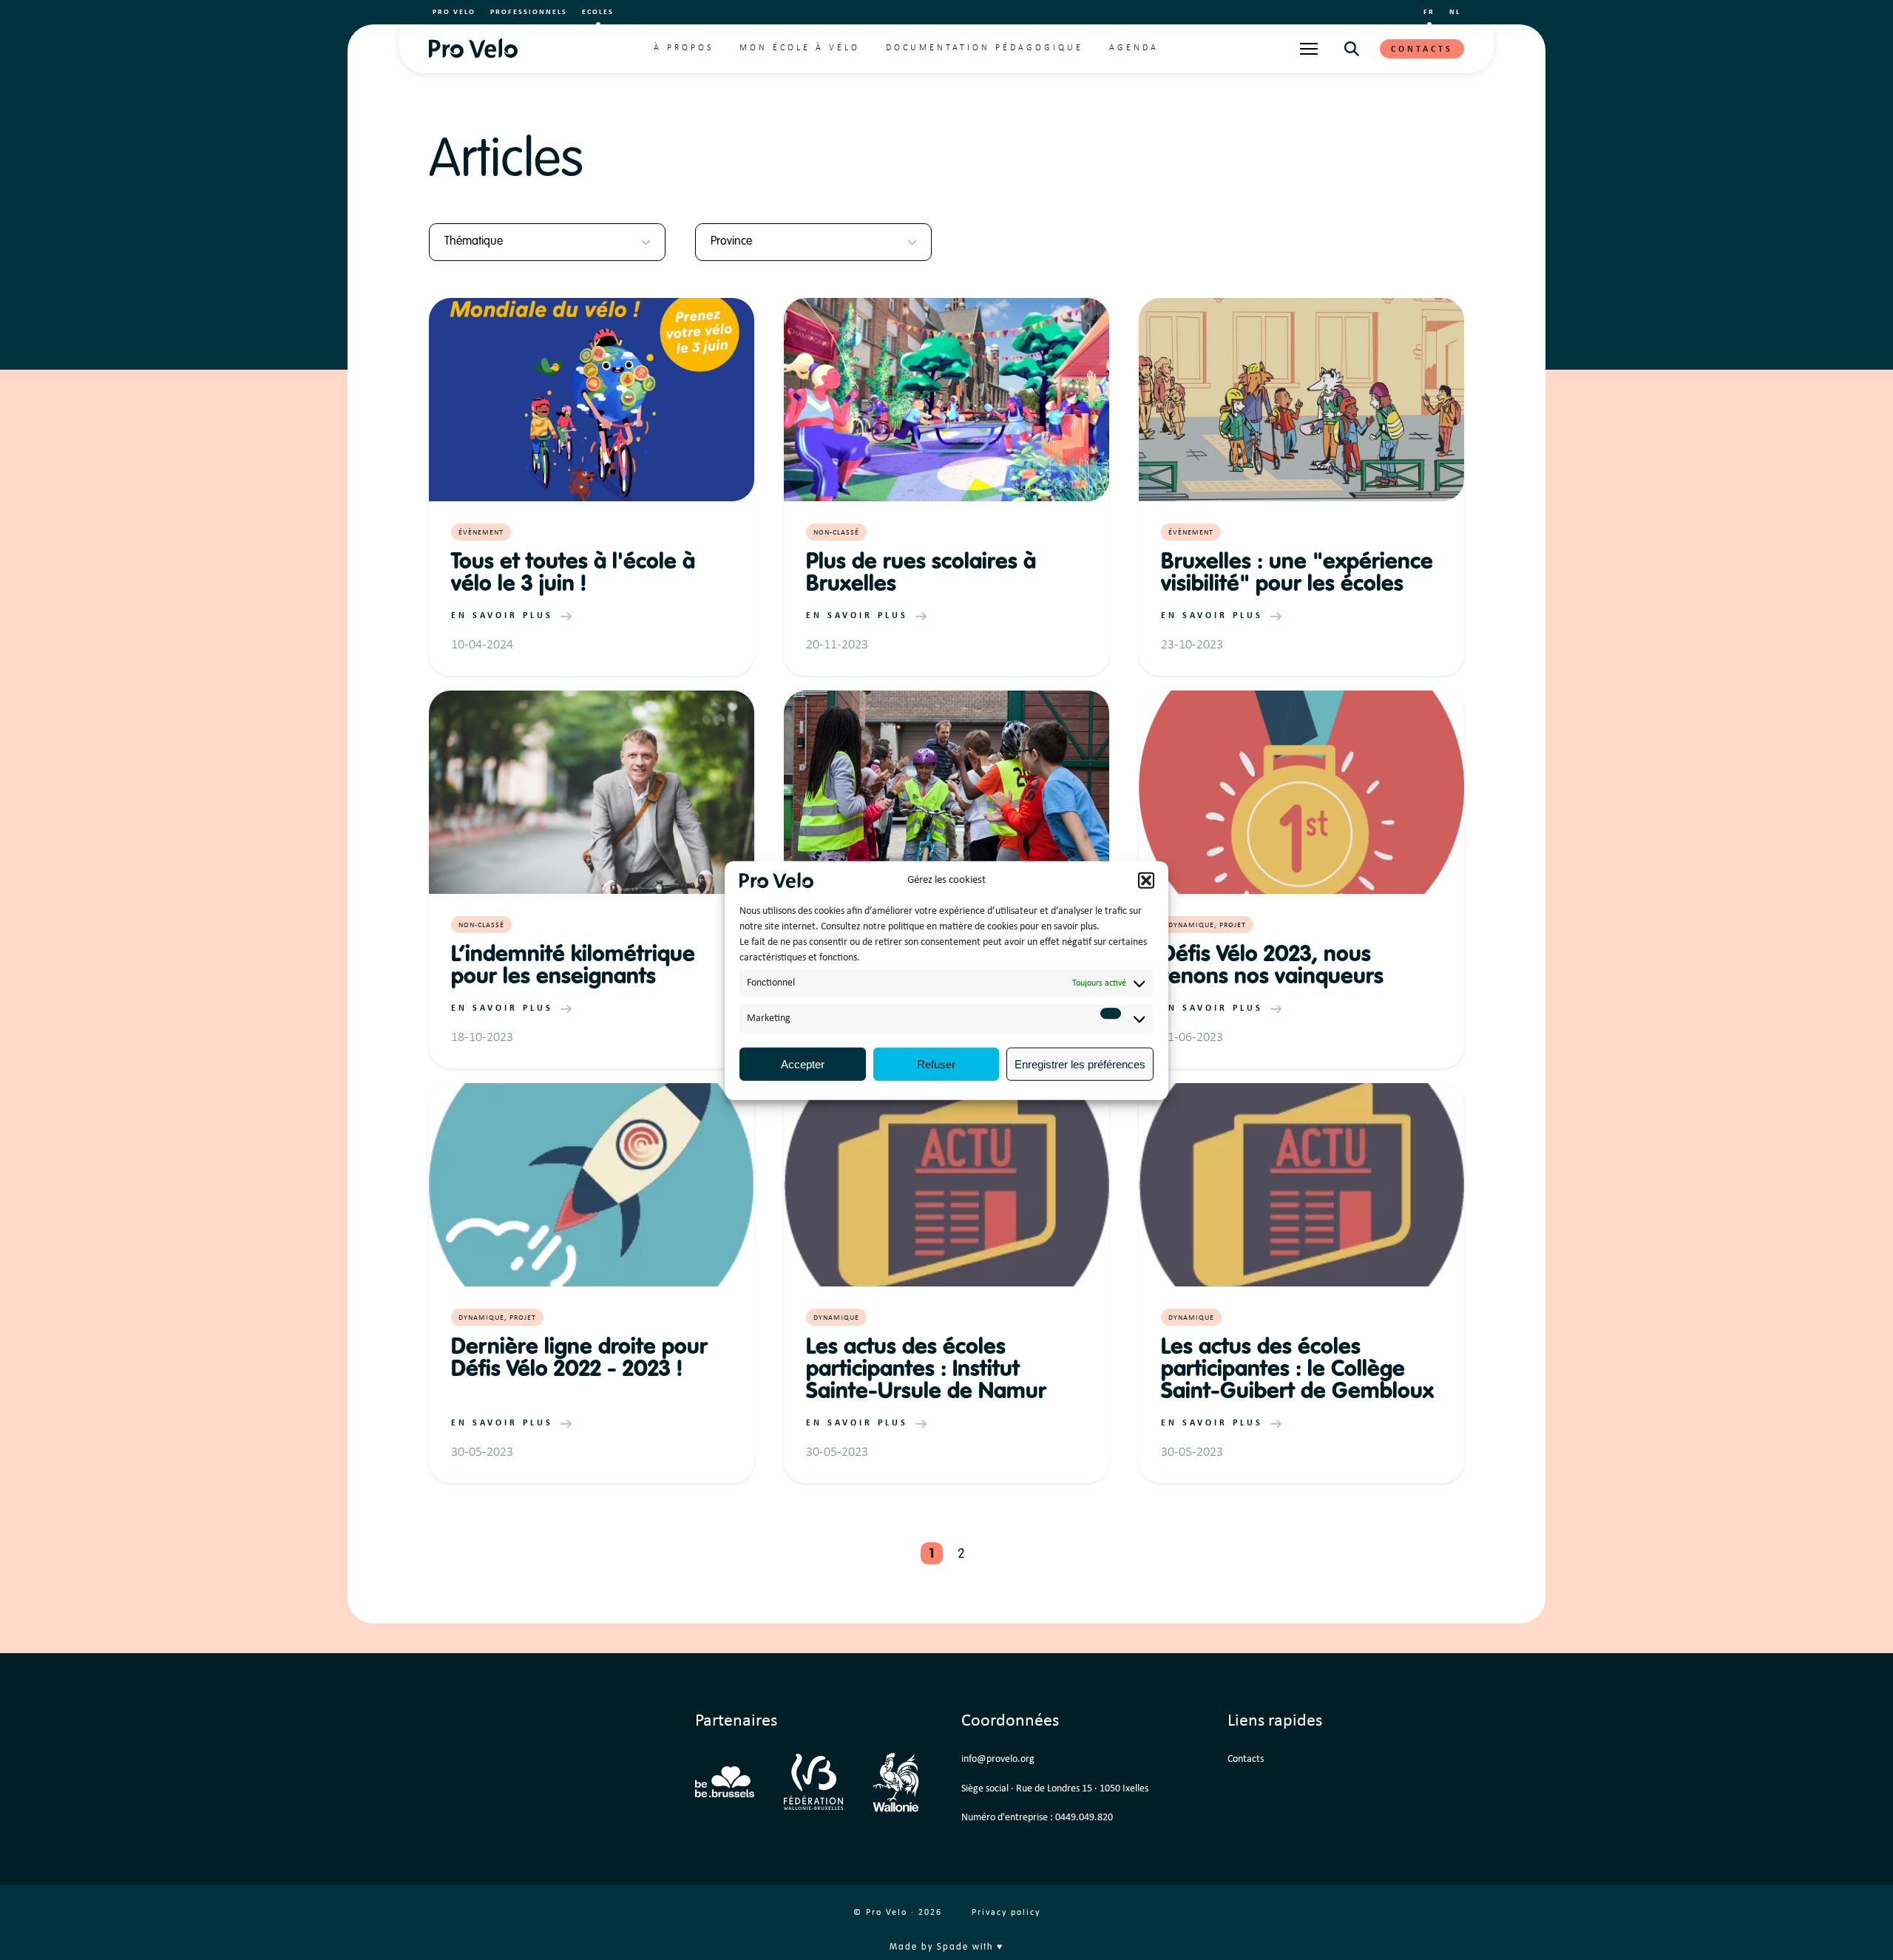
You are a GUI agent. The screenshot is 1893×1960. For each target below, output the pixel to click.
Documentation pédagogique (985, 48)
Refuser (936, 1064)
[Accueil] (473, 48)
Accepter (803, 1064)
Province (731, 242)
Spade (953, 1947)
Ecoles (598, 12)
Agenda (1134, 48)
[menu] (1309, 49)
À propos (684, 48)
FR (1429, 12)
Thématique (474, 242)
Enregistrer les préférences (1080, 1064)
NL (1455, 12)
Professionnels (529, 12)
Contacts (1422, 50)
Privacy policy (1006, 1913)
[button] (1146, 881)
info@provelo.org (998, 1759)
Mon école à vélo (800, 48)
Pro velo (454, 12)
